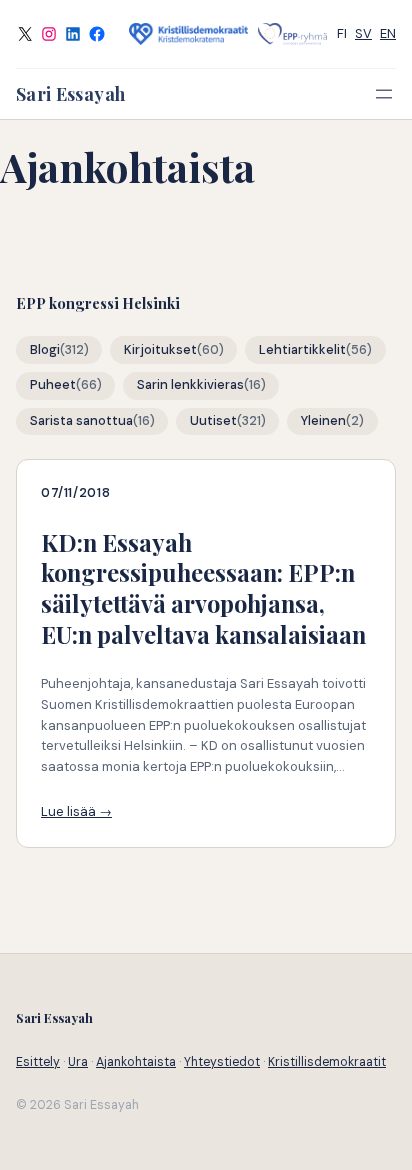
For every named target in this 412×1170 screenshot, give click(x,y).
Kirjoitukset (160, 350)
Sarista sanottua (81, 421)
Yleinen (323, 421)
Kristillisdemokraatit (327, 1062)
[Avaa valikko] (384, 94)
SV (363, 33)
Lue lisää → (76, 811)
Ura (78, 1062)
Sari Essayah (70, 93)
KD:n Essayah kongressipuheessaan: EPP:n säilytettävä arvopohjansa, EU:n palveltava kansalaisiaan (203, 589)
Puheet (53, 385)
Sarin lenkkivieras (190, 385)
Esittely (38, 1062)
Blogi (45, 350)
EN (388, 33)
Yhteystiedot (222, 1062)
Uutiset (213, 421)
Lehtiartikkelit (302, 350)
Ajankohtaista (136, 1062)
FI (342, 33)
